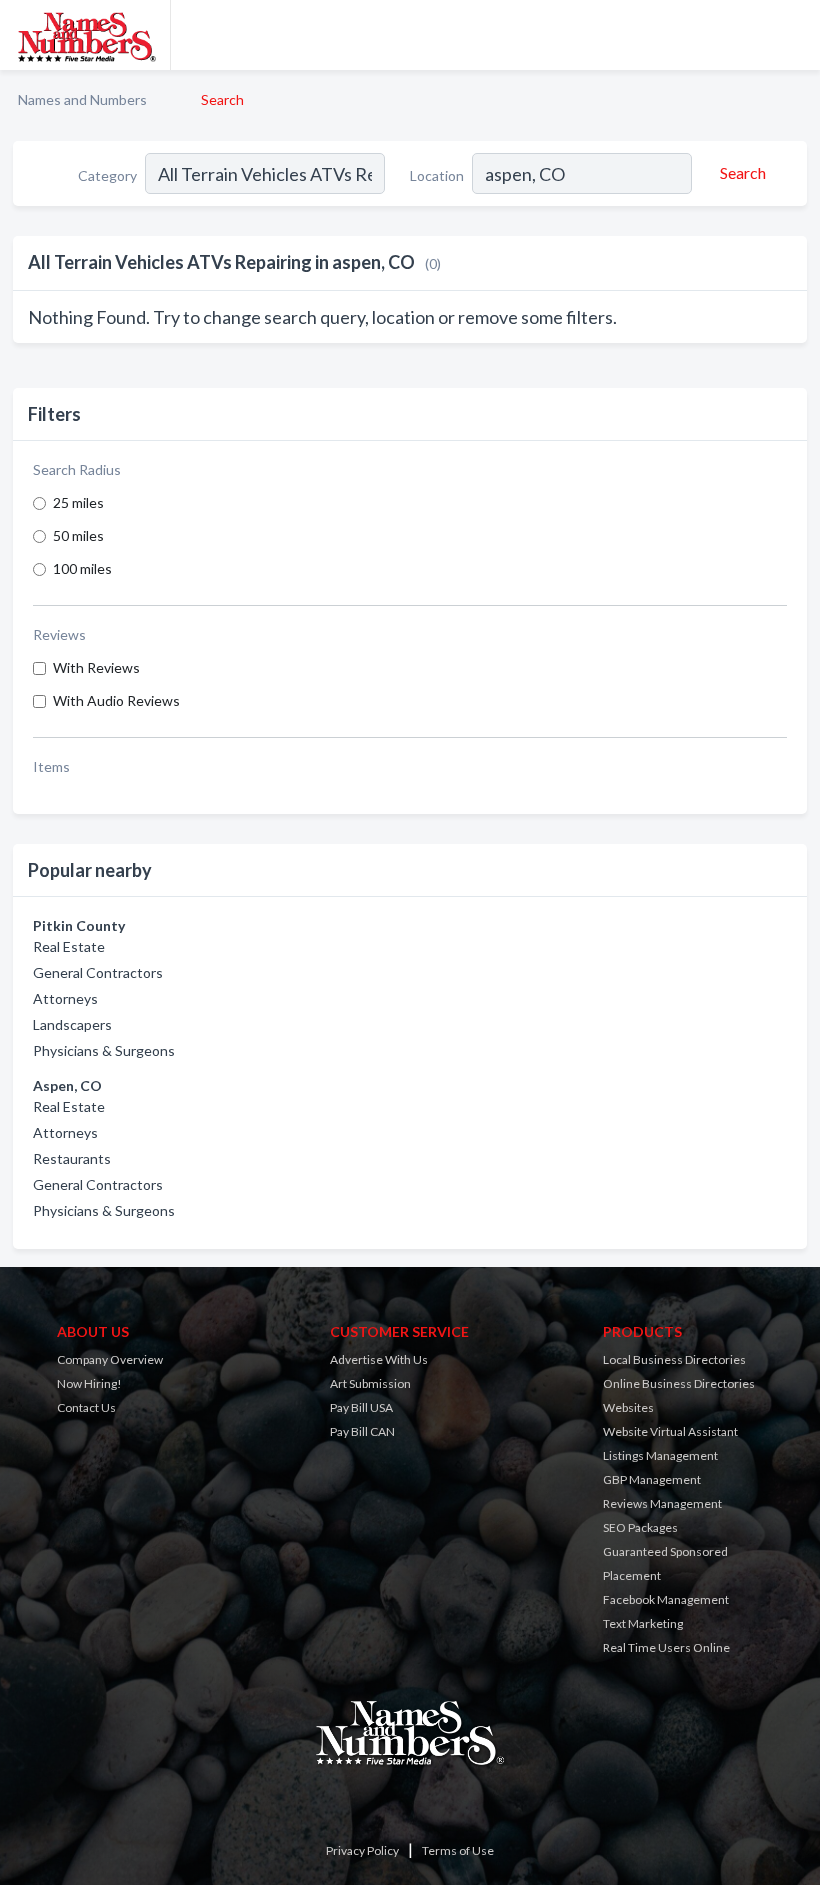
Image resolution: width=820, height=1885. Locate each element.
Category (107, 175)
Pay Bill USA (361, 1407)
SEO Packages (640, 1527)
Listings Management (660, 1455)
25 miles (78, 502)
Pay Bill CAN (362, 1431)
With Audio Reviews (116, 700)
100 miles (82, 568)
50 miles (78, 535)
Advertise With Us (379, 1359)
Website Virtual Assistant (670, 1431)
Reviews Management (662, 1503)
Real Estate (69, 946)
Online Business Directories (679, 1383)
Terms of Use (458, 1850)
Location (437, 175)
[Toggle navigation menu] (793, 35)
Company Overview (110, 1359)
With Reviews (96, 667)
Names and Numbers (82, 99)
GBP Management (652, 1479)
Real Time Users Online (666, 1647)
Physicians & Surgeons (104, 1050)
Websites (628, 1407)
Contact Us (86, 1407)
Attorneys (65, 998)
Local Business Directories (674, 1359)
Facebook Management (666, 1599)
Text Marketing (643, 1623)
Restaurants (72, 1158)
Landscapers (72, 1024)
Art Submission (370, 1383)
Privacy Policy (362, 1850)
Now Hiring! (89, 1383)
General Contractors (98, 972)
